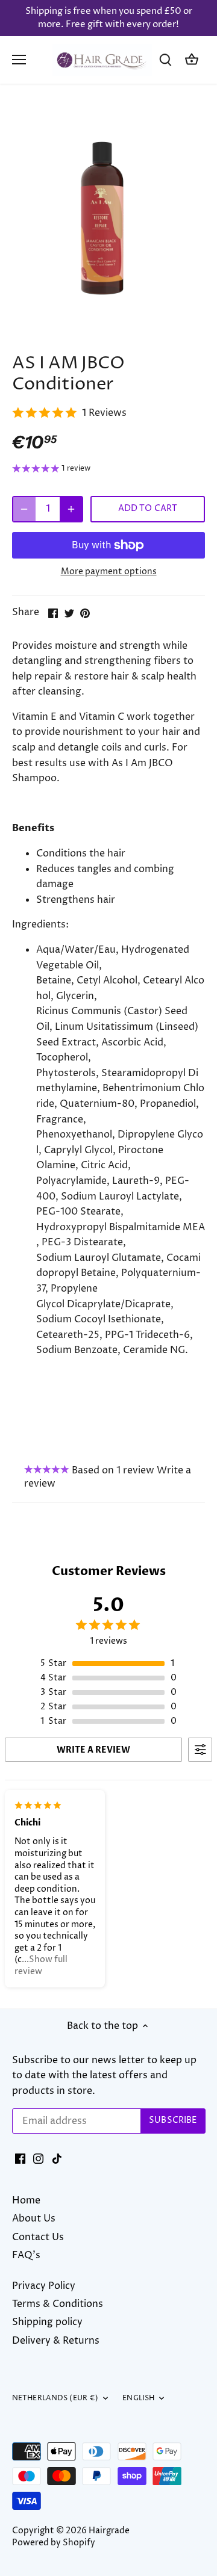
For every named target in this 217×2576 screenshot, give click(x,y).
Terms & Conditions (58, 2304)
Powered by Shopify (54, 2543)
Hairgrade (109, 2531)
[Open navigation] (19, 60)
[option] (108, 222)
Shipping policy (47, 2322)
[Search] (165, 60)
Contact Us (38, 2237)
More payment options (109, 571)
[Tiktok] (57, 2158)
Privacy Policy (44, 2286)
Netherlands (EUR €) (55, 2398)
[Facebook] (20, 2158)
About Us (34, 2218)
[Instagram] (38, 2158)
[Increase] (71, 509)
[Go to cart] (192, 60)
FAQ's (26, 2255)
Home (26, 2200)
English (138, 2398)
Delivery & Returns (56, 2341)
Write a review (93, 1750)
